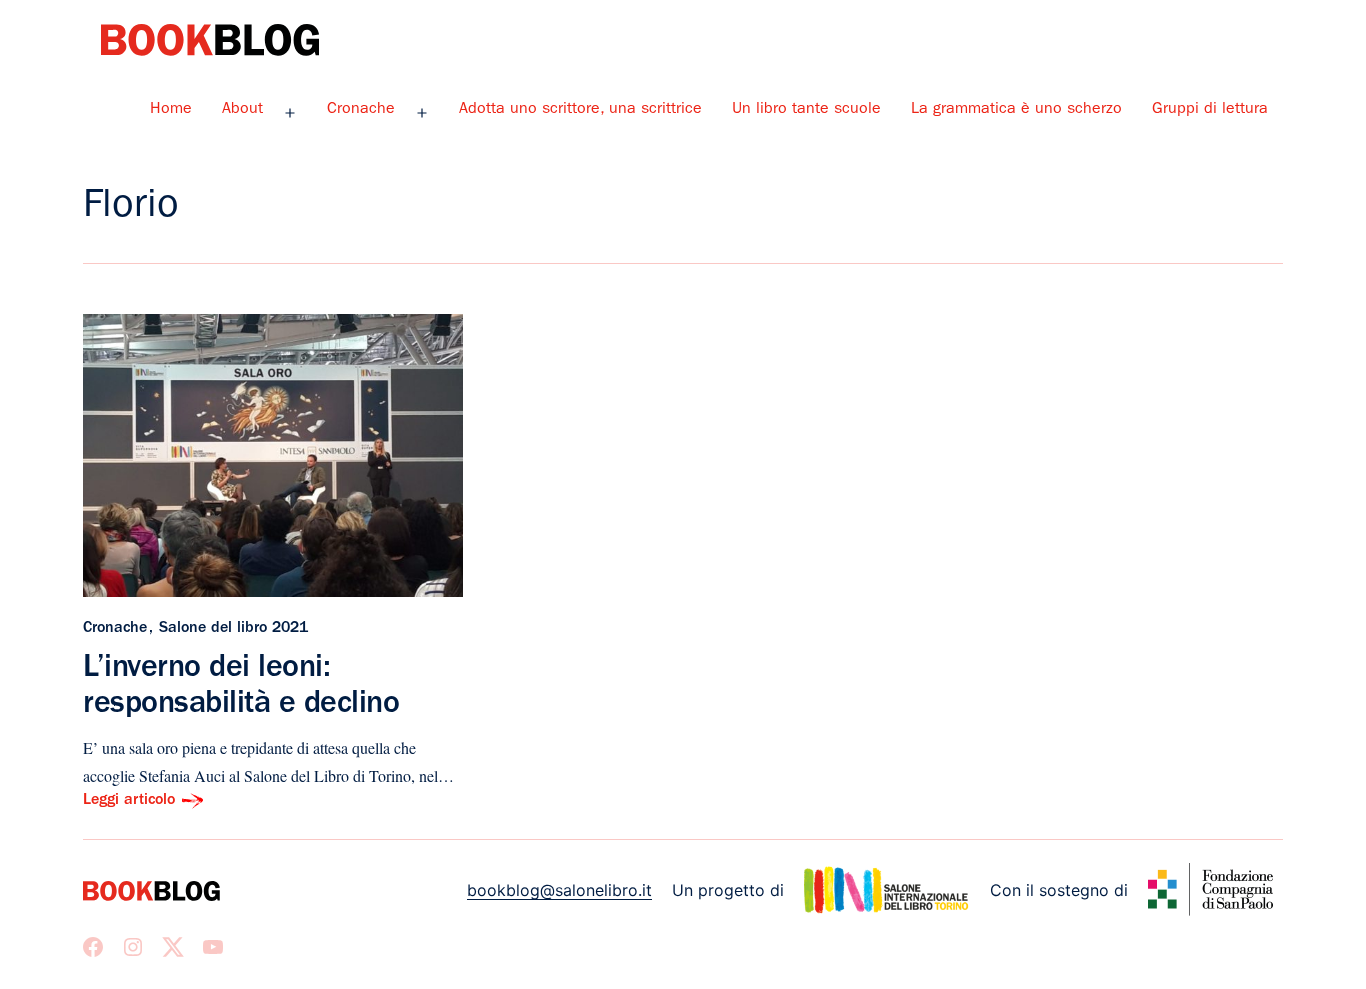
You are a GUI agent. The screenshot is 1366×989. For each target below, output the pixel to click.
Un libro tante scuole (806, 110)
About (242, 110)
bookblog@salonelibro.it (559, 890)
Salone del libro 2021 (233, 629)
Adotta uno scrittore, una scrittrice (580, 110)
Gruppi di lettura (1210, 110)
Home (171, 110)
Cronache (361, 110)
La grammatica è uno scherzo (1016, 110)
